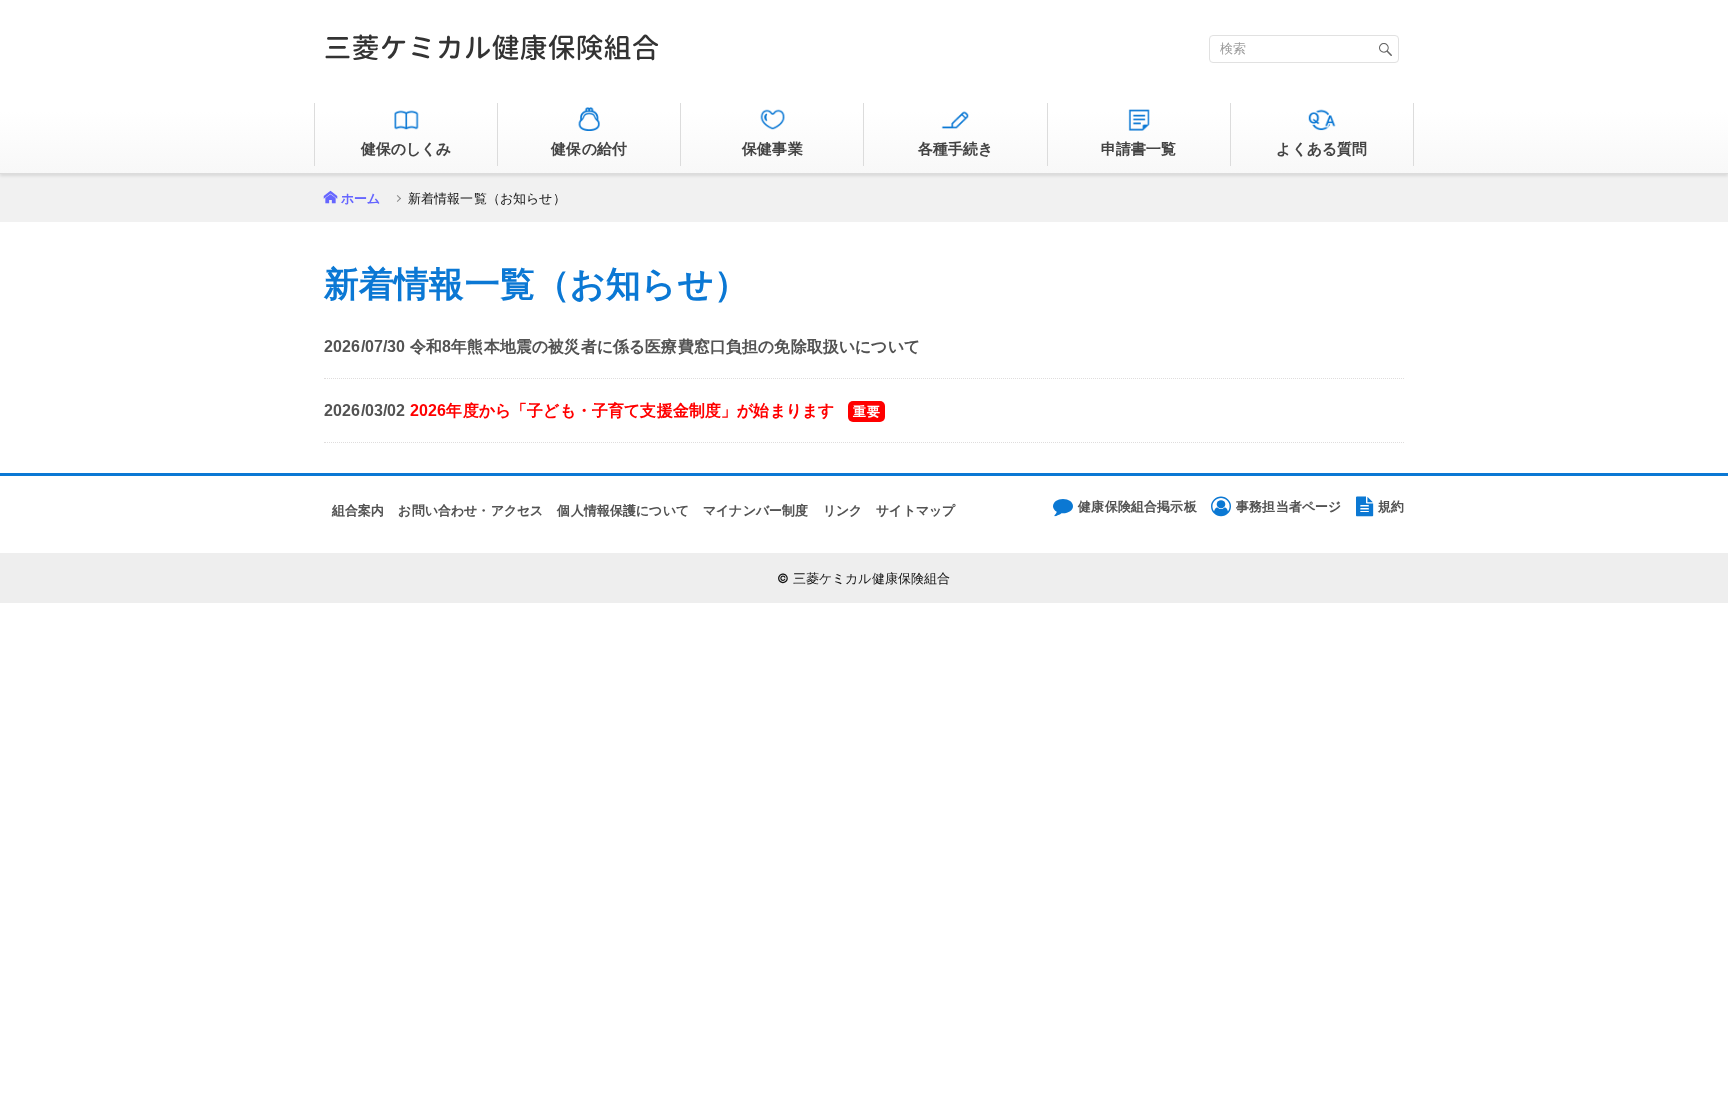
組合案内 (358, 510)
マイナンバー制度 (755, 510)
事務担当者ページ (1288, 506)
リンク (842, 510)
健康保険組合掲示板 (1137, 506)
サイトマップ (915, 510)
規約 (1391, 506)
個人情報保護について (623, 510)
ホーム (360, 198)
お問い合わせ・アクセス (470, 510)
